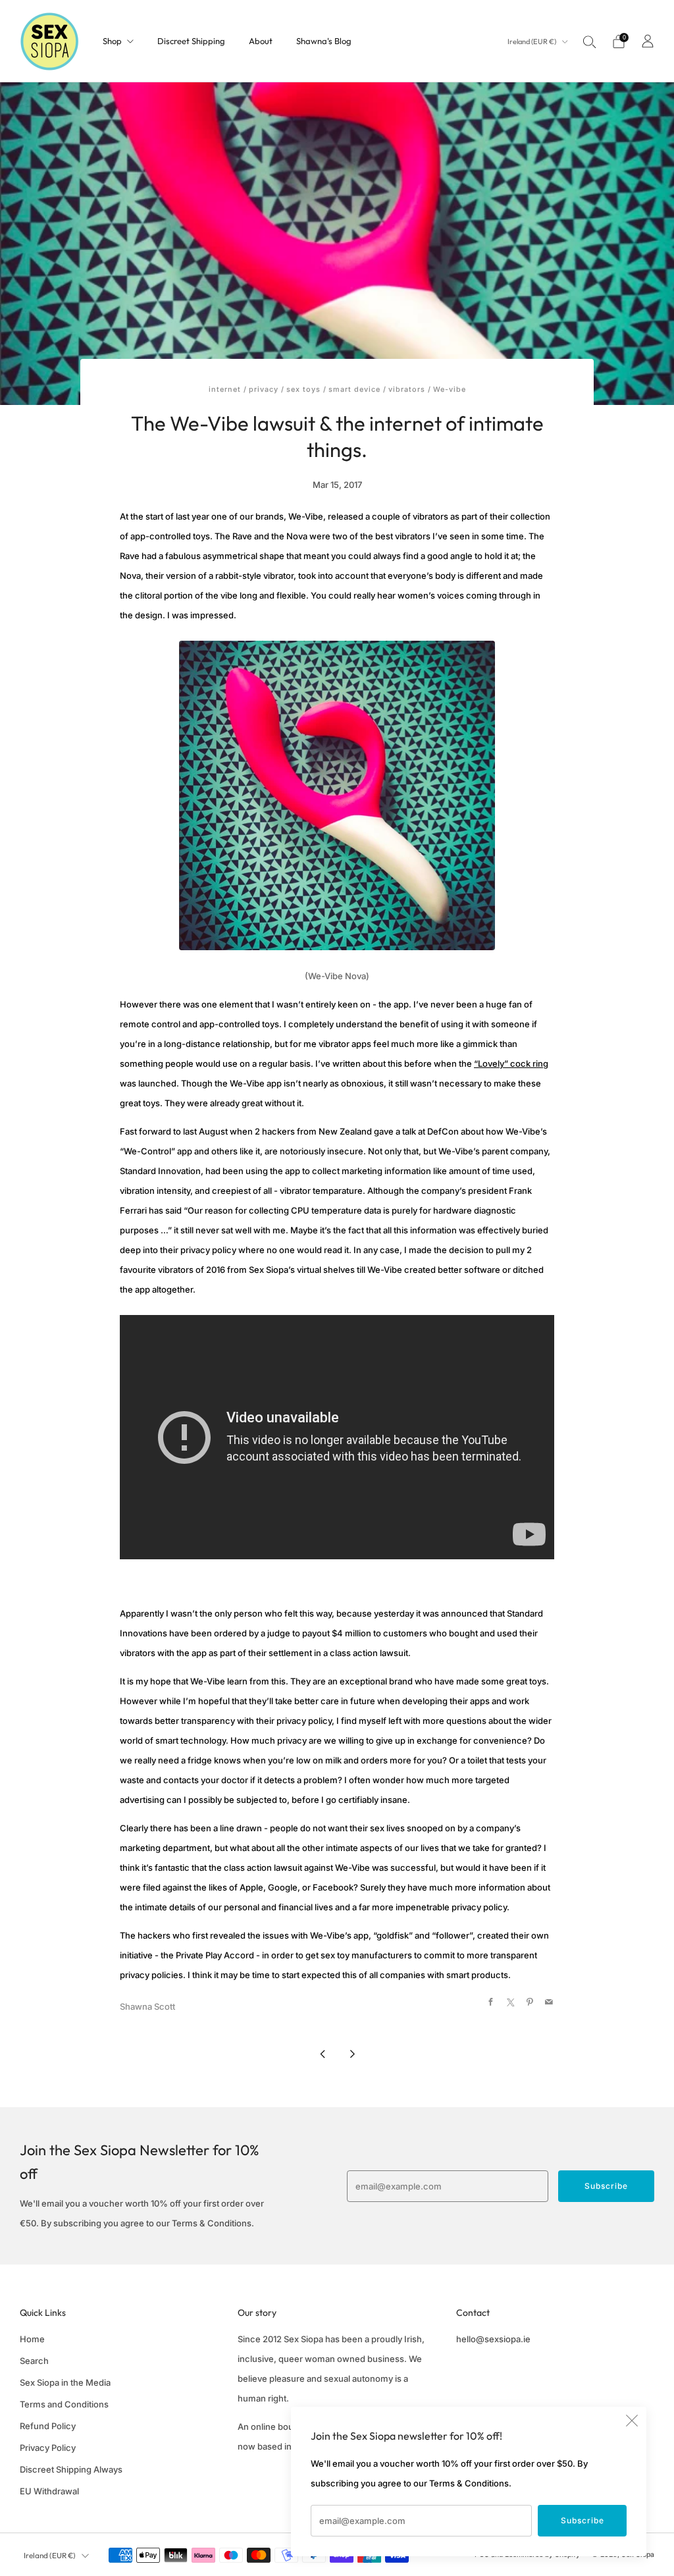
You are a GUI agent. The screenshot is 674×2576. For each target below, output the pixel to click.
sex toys (303, 389)
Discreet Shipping (191, 41)
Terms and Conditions (64, 2404)
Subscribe (583, 2520)
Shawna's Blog (324, 41)
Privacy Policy (48, 2448)
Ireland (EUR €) (532, 41)
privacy (264, 389)
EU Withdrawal (49, 2491)
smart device (354, 389)
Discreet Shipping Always (71, 2469)
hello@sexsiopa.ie (493, 2339)
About (261, 41)
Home (32, 2339)
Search (34, 2361)
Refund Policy (48, 2426)
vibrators (407, 389)
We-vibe (450, 389)
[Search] (590, 41)
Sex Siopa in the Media (65, 2382)
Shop (112, 41)
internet (225, 389)
